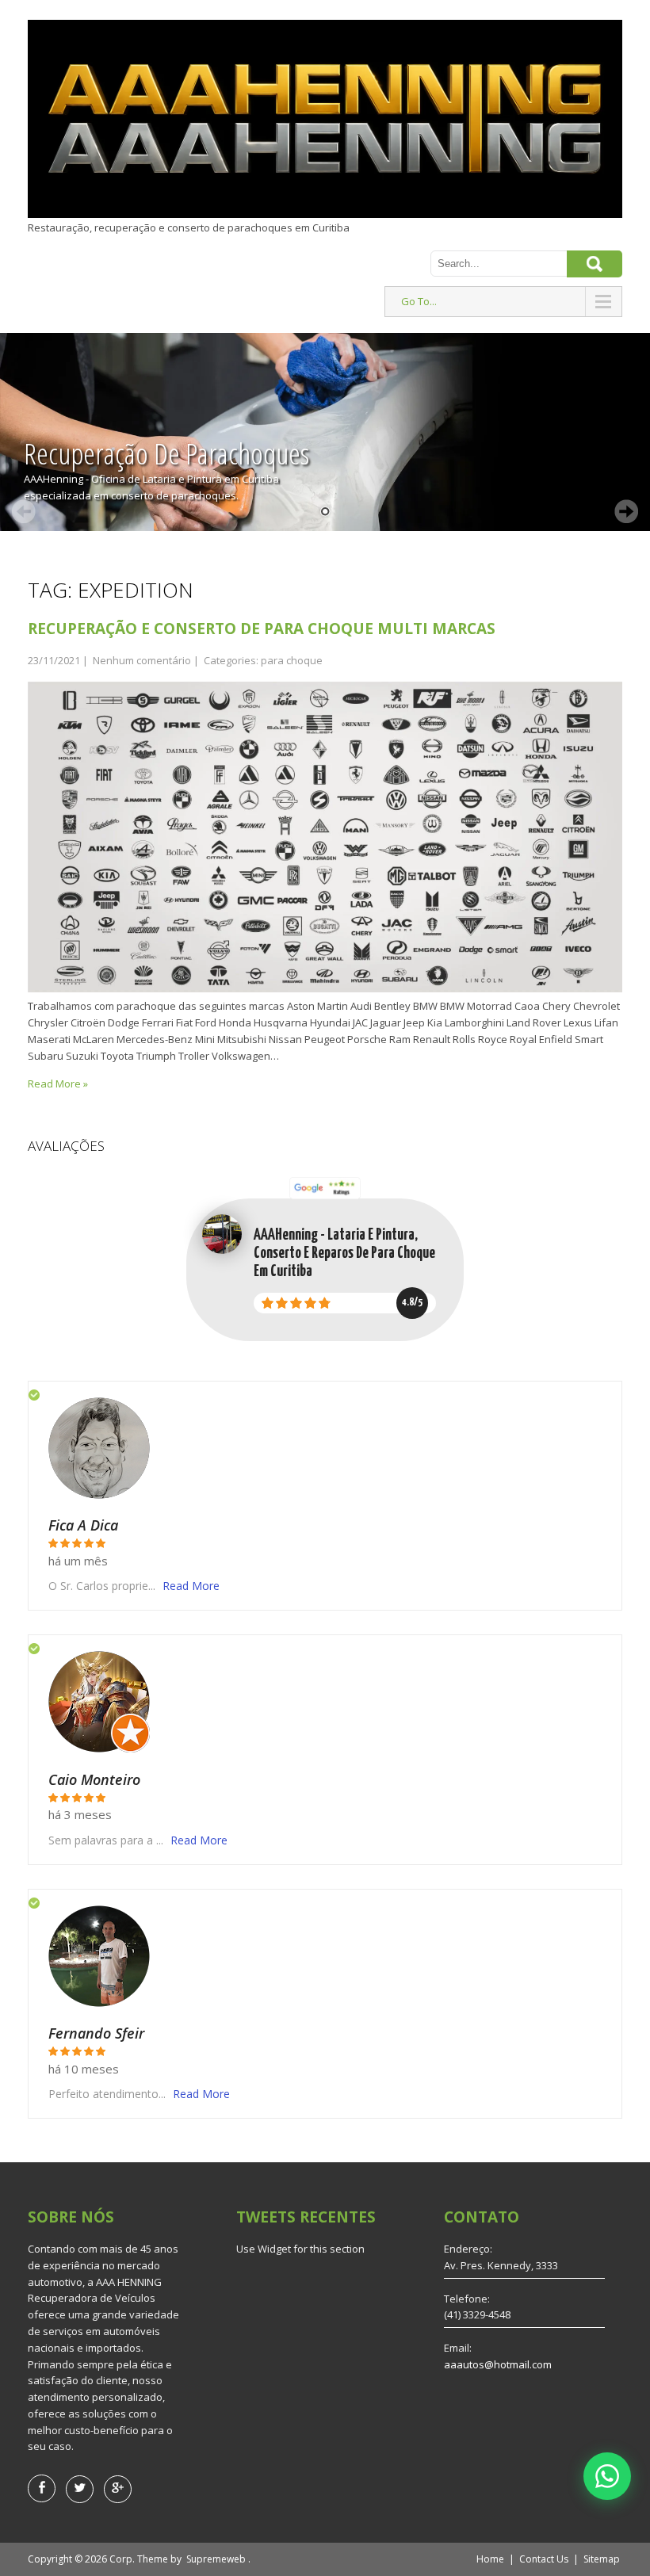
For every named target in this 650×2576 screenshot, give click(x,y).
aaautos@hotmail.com (498, 2364)
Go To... (419, 301)
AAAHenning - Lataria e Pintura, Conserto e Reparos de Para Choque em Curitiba (344, 1254)
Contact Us (544, 2559)
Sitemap (602, 2559)
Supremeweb (216, 2559)
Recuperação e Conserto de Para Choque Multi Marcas (262, 629)
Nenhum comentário (142, 660)
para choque (292, 660)
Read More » (58, 1084)
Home (490, 2559)
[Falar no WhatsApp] (607, 2476)
